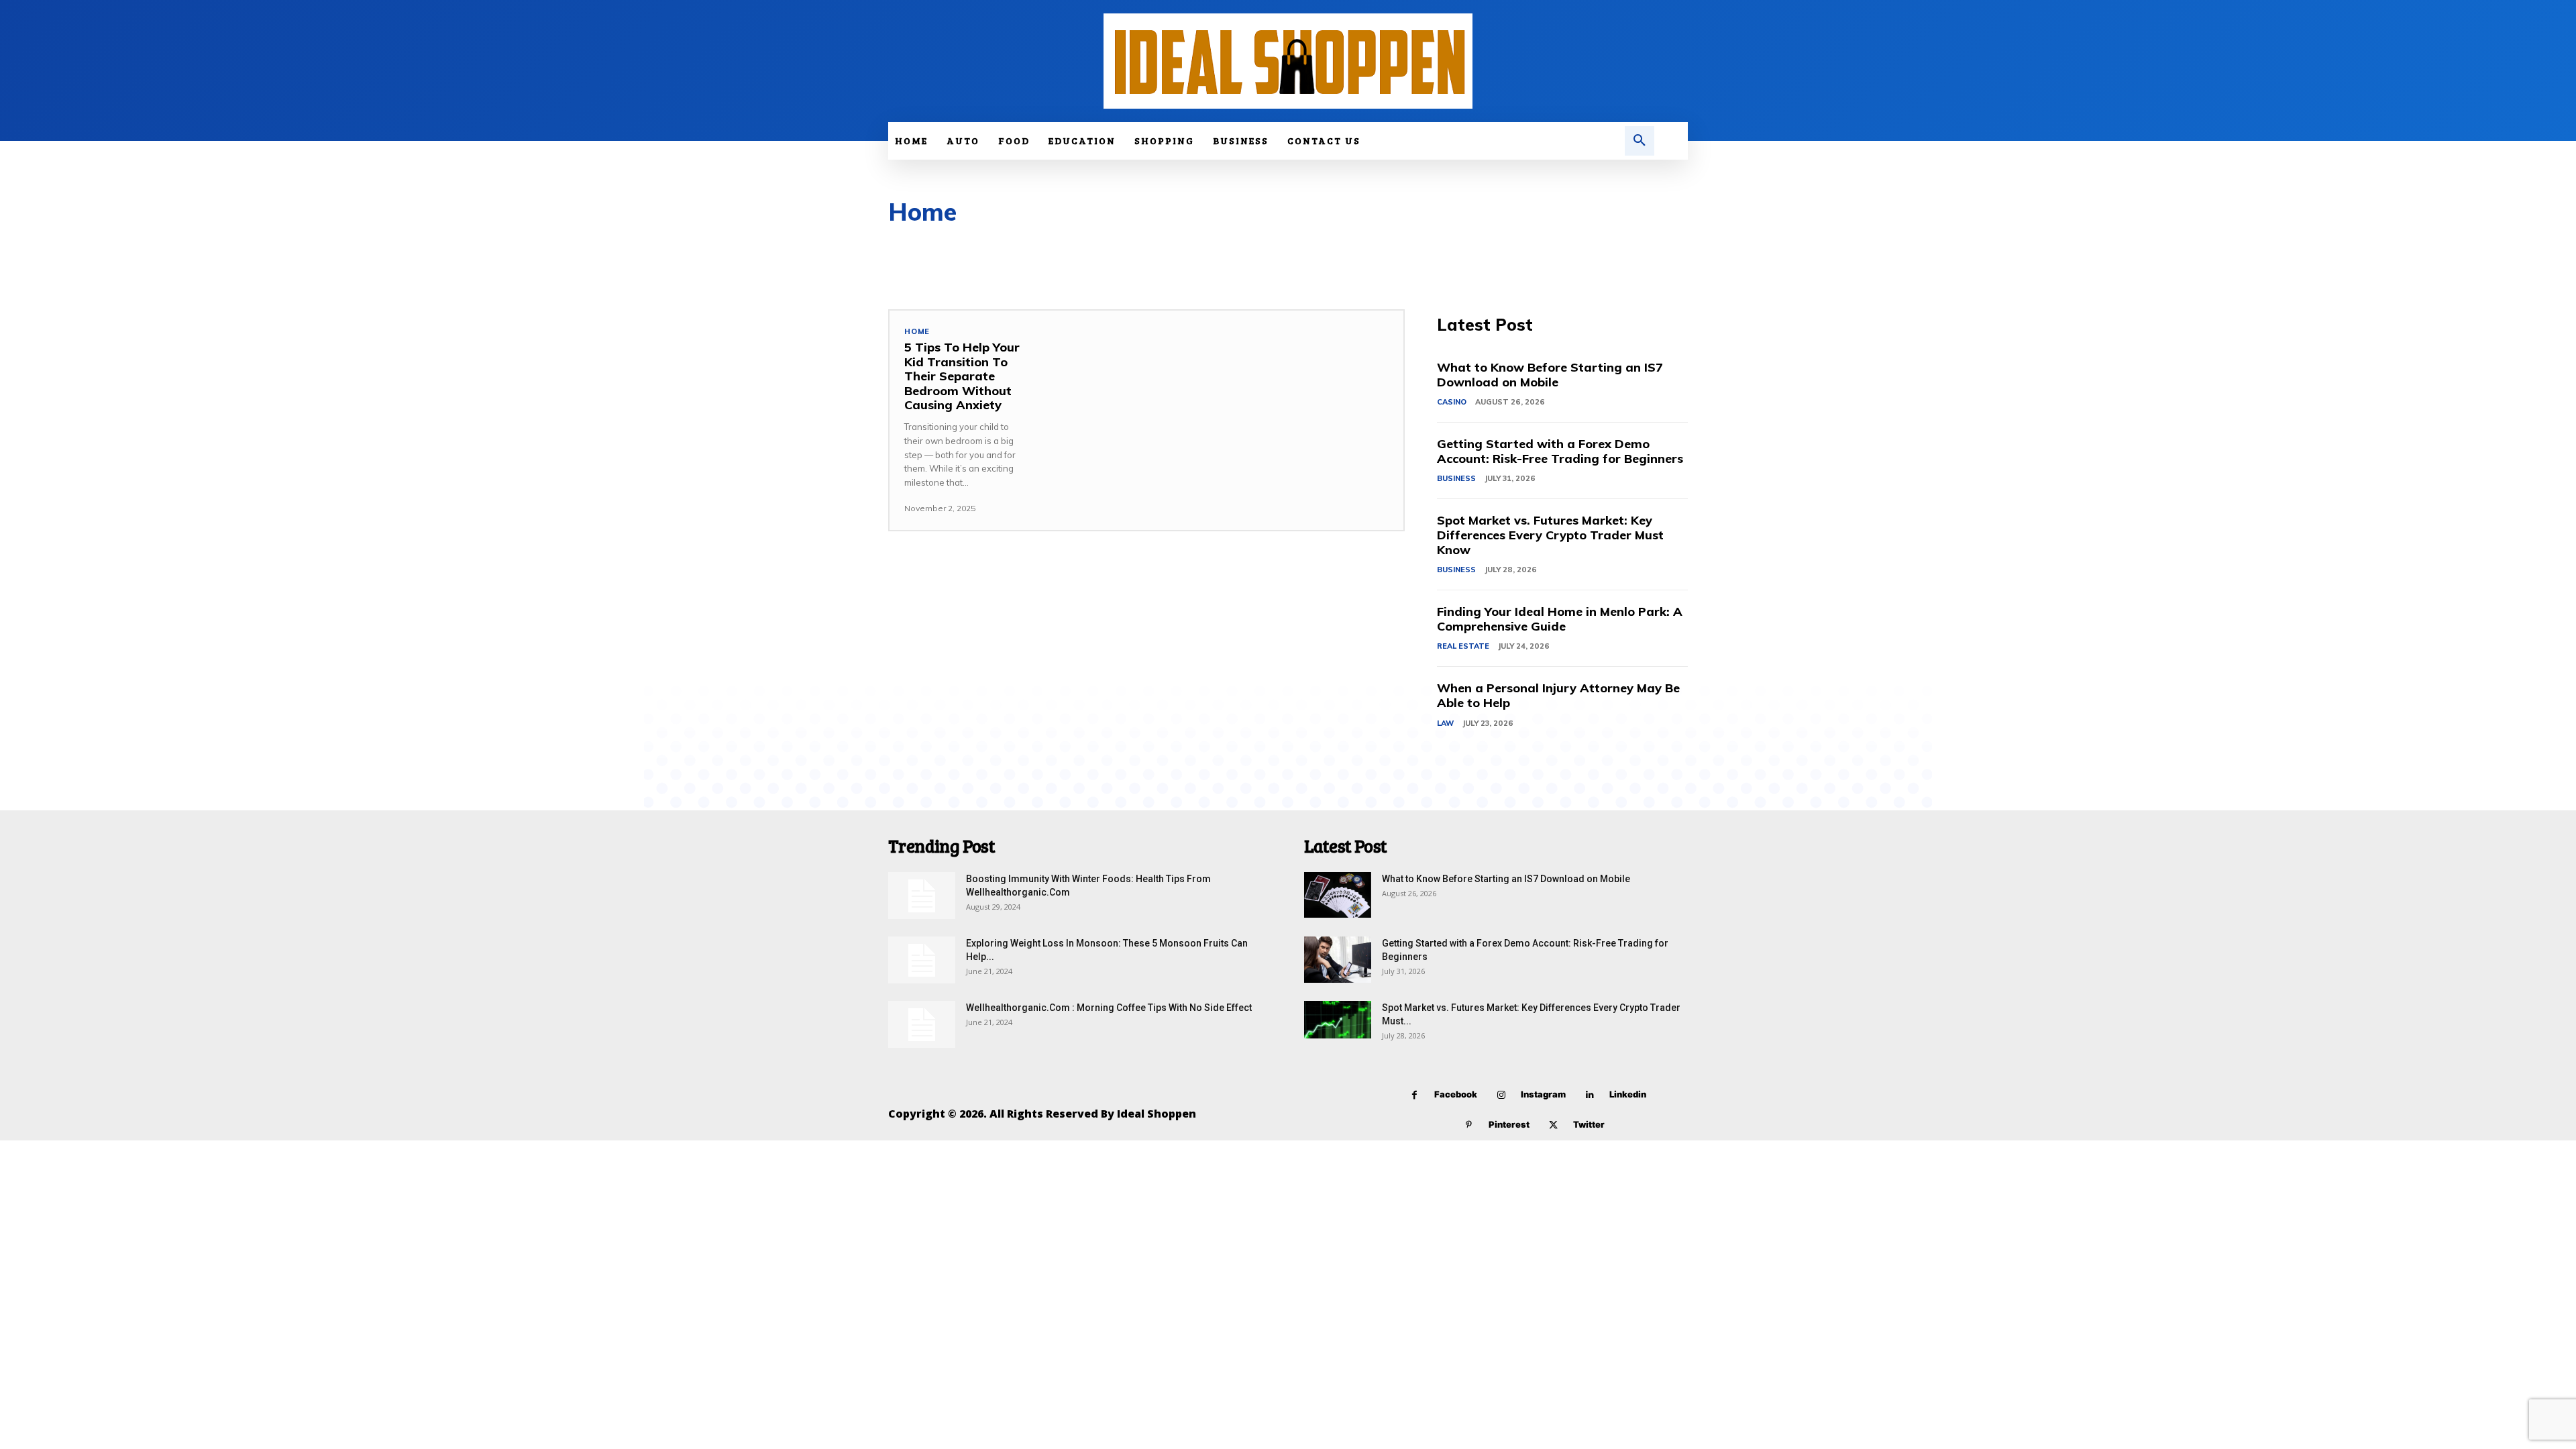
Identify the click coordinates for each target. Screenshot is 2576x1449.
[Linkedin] (1590, 1095)
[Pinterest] (1469, 1125)
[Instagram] (1501, 1095)
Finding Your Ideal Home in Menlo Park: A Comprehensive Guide (1560, 619)
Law (1445, 723)
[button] (1640, 141)
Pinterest (1509, 1124)
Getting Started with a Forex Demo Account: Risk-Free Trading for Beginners (1560, 451)
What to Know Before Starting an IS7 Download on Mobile (1550, 375)
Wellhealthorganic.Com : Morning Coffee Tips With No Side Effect (1109, 1008)
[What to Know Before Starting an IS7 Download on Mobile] (1338, 895)
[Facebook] (1414, 1095)
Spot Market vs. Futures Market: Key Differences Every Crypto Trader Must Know (1550, 535)
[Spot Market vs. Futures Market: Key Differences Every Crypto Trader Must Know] (1338, 1020)
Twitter (1589, 1124)
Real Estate (1463, 646)
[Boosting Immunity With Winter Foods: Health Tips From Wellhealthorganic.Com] (922, 896)
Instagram (1543, 1094)
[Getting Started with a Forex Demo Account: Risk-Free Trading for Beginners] (1338, 960)
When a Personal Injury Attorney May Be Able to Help (1558, 695)
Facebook (1456, 1094)
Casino (1452, 402)
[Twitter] (1553, 1125)
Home (917, 332)
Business (1456, 478)
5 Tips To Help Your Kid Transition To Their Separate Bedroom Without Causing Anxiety (962, 376)
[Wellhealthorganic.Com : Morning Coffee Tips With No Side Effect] (922, 1024)
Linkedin (1628, 1094)
